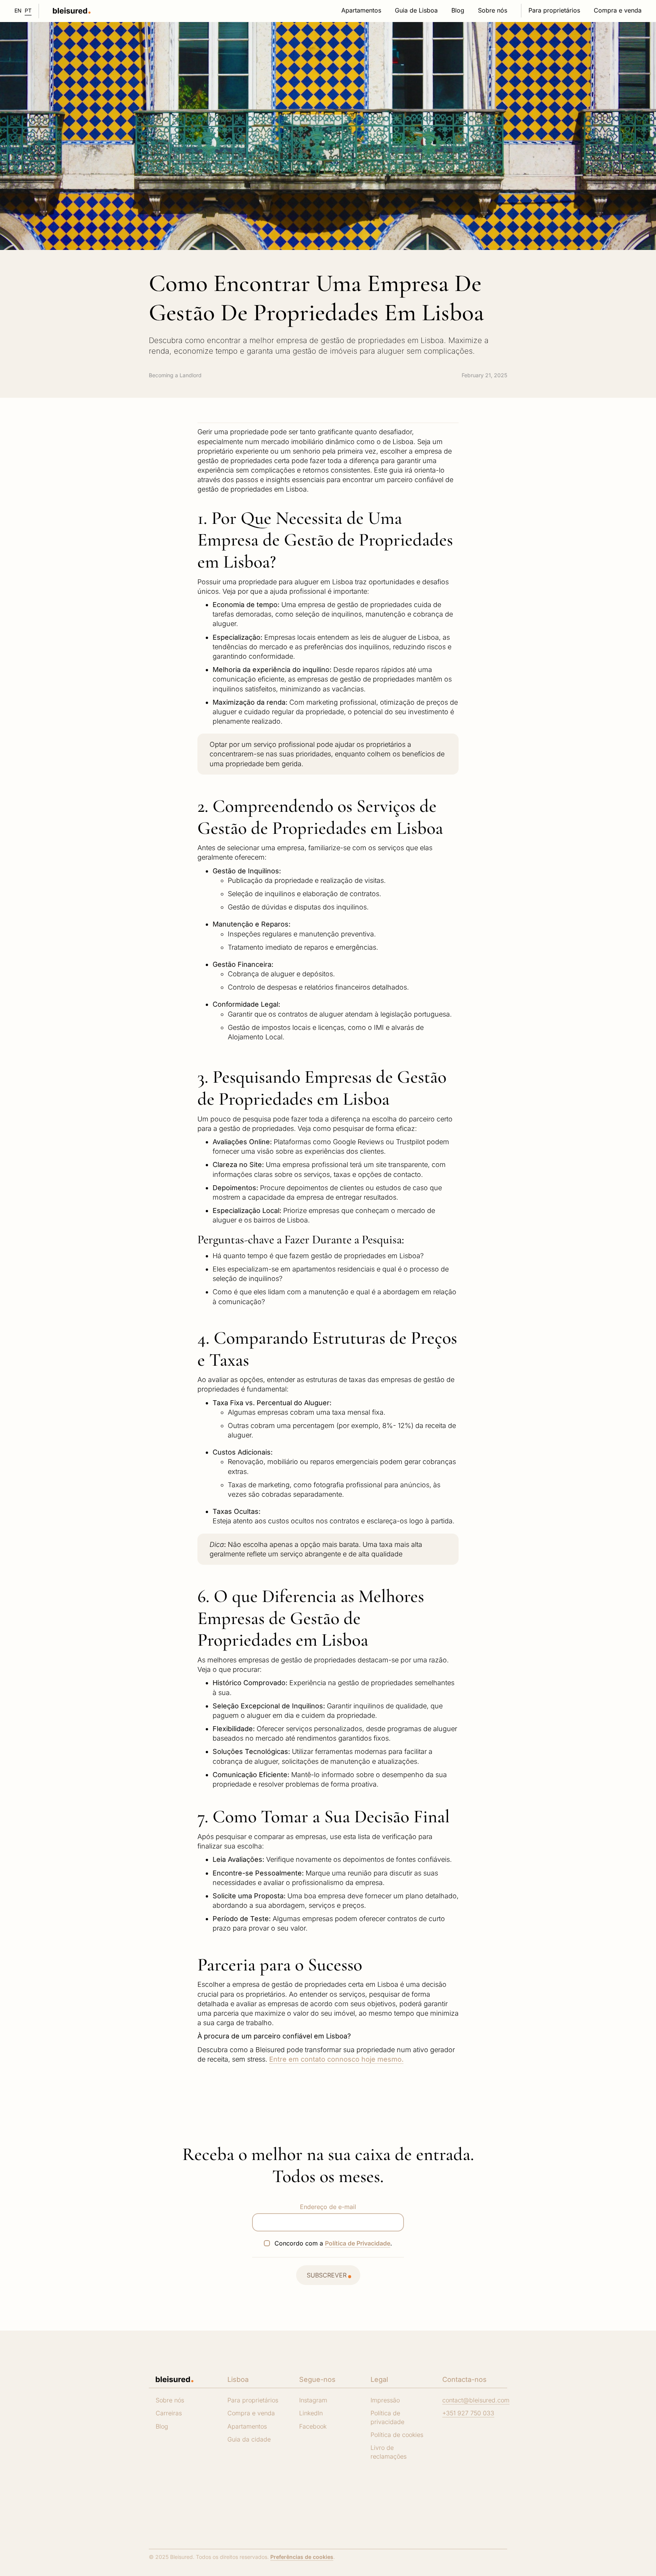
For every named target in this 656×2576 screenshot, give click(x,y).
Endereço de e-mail (328, 2207)
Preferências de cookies (302, 2557)
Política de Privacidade (358, 2243)
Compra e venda (251, 2413)
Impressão (385, 2400)
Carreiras (169, 2413)
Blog (162, 2426)
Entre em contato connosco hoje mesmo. (336, 2059)
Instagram (313, 2400)
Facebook (313, 2426)
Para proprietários (253, 2400)
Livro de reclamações (389, 2452)
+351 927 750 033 (468, 2413)
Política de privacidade (387, 2417)
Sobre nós (170, 2400)
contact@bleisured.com (476, 2400)
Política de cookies (397, 2435)
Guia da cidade (249, 2439)
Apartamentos (247, 2426)
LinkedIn (311, 2413)
